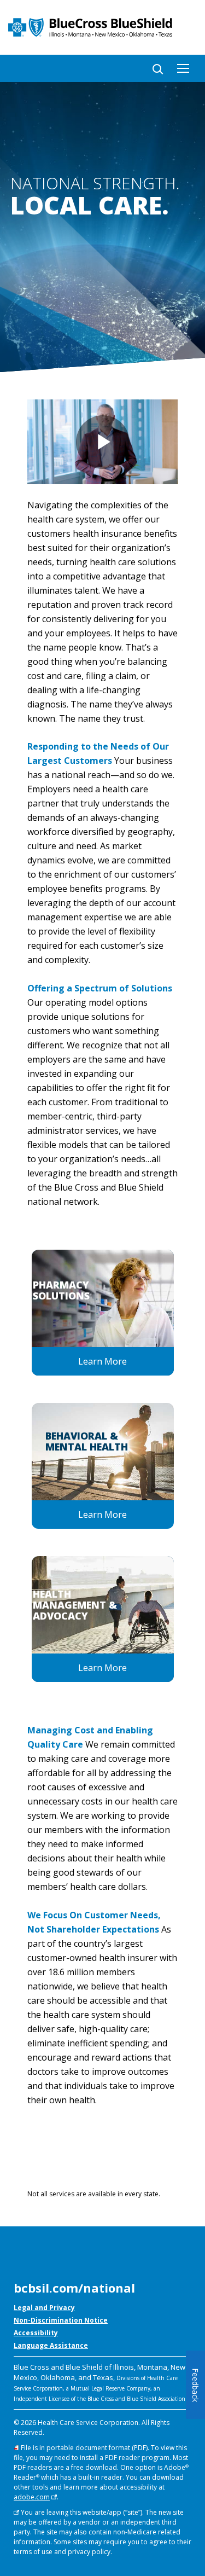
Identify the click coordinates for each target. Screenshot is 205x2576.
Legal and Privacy (44, 2308)
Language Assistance (51, 2345)
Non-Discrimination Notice (61, 2320)
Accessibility (36, 2333)
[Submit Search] (154, 67)
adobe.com (32, 2497)
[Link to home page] (102, 27)
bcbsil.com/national (74, 2288)
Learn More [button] (102, 1361)
